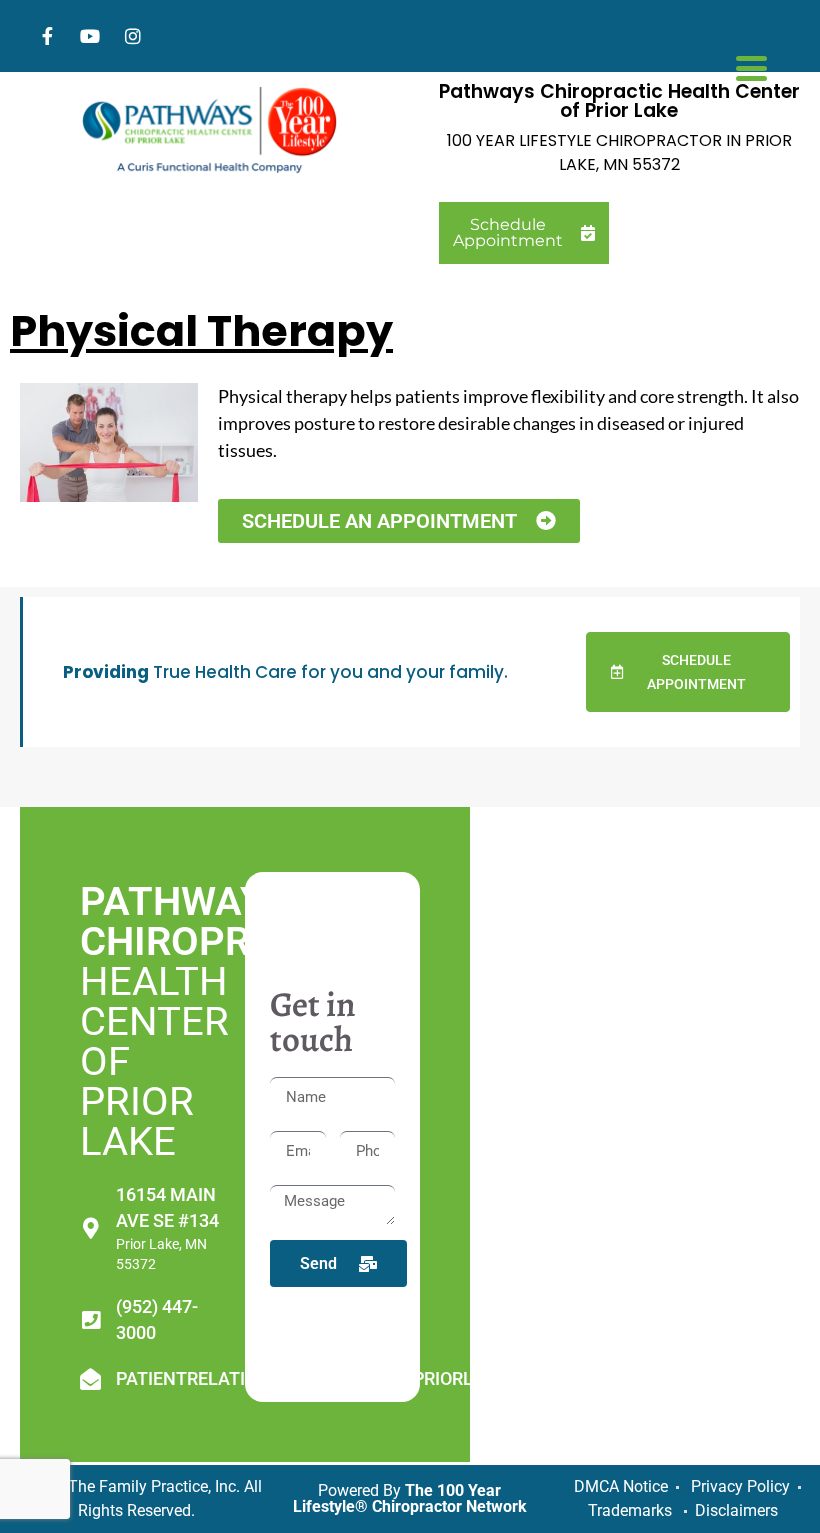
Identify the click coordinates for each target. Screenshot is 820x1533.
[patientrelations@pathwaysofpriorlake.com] (90, 1379)
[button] (688, 672)
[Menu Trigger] (751, 66)
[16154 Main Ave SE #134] (90, 1228)
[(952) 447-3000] (90, 1320)
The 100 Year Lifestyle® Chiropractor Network (410, 1498)
